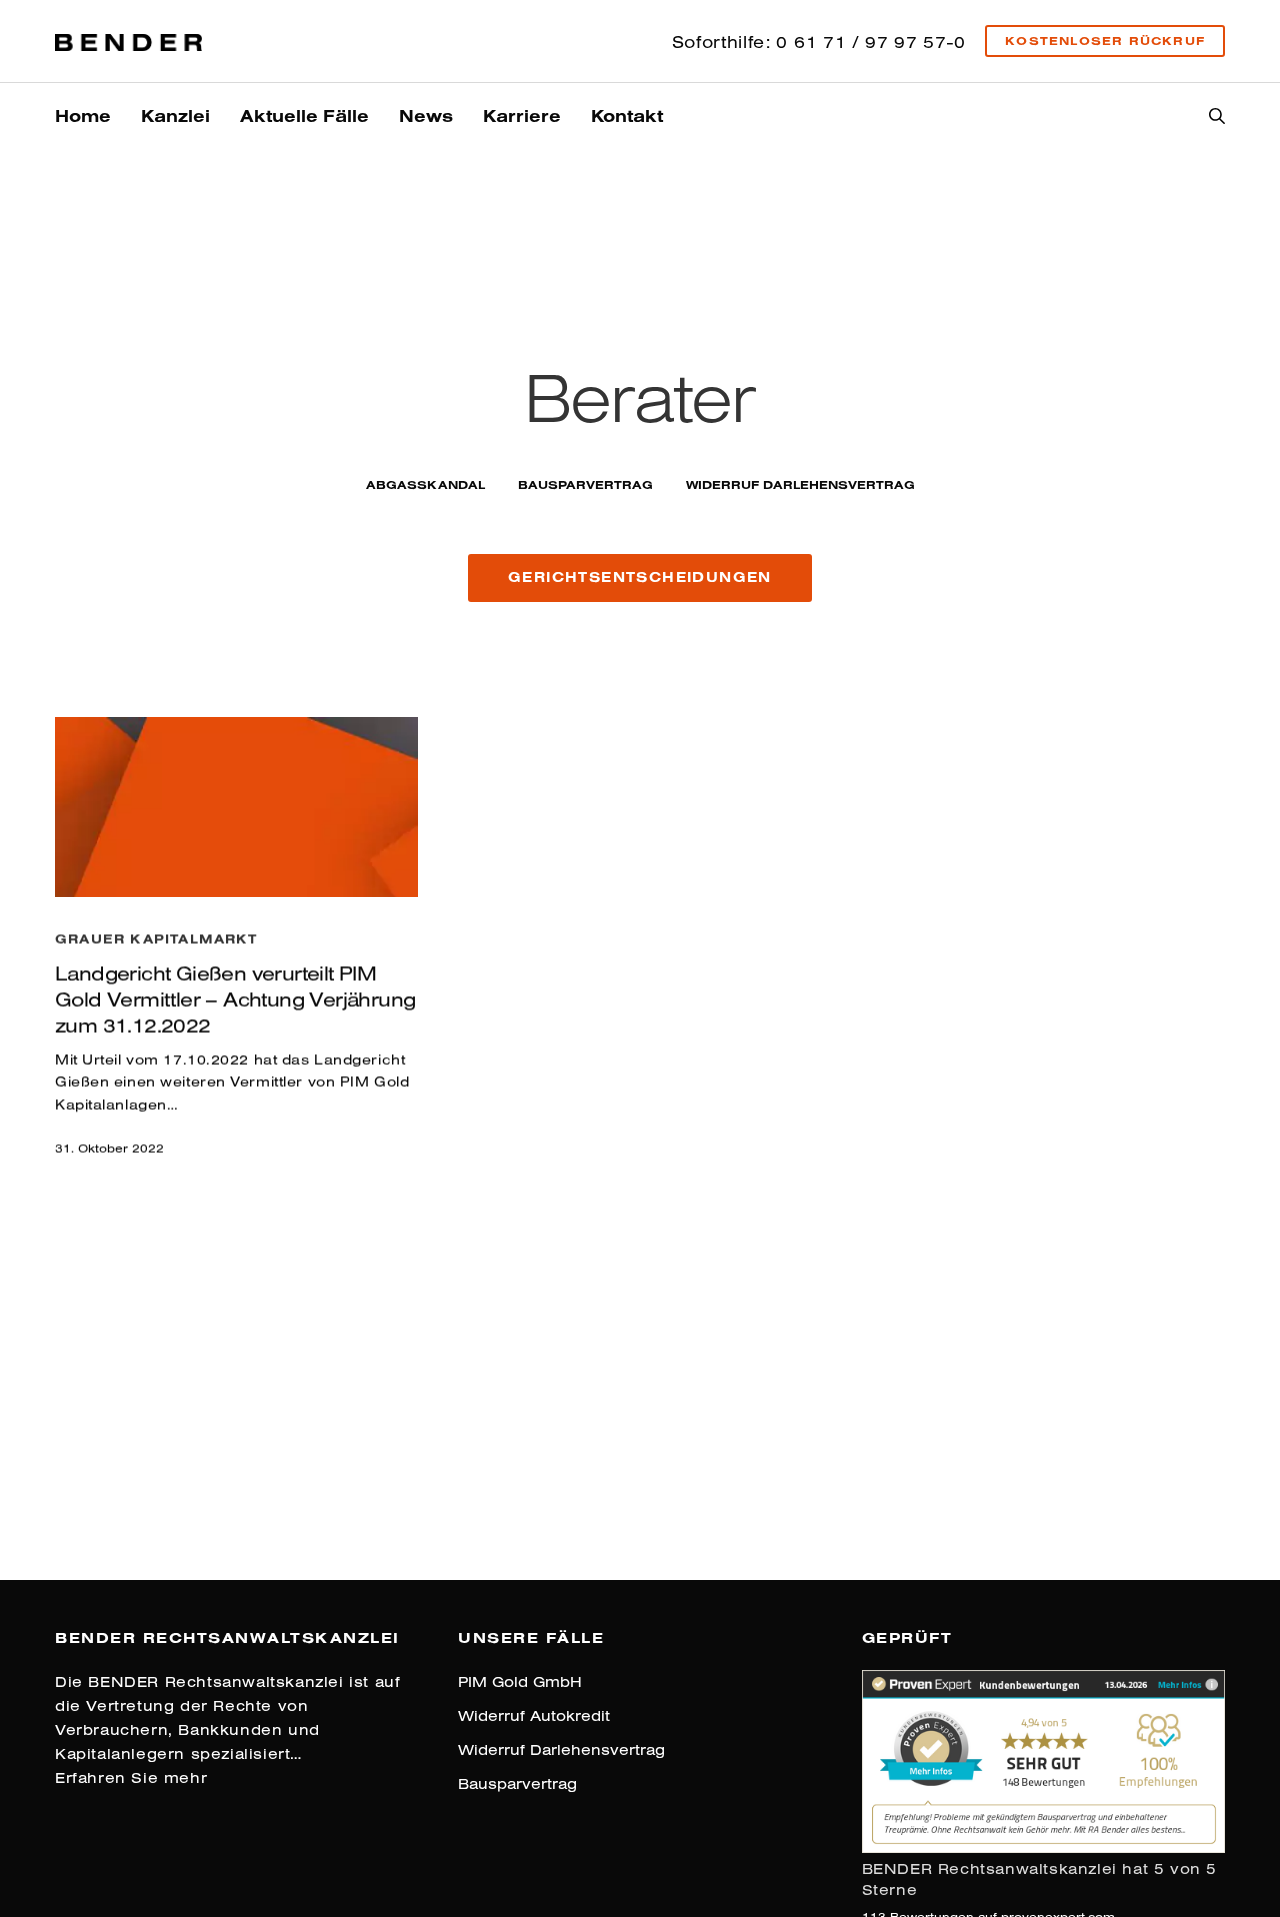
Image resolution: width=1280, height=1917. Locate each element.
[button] (640, 578)
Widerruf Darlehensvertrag (800, 484)
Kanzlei (175, 115)
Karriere (522, 115)
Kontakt (627, 115)
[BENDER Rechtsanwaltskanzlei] (128, 41)
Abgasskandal (425, 484)
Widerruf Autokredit (534, 1715)
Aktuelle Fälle (304, 115)
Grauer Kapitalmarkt (156, 938)
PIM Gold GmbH (520, 1681)
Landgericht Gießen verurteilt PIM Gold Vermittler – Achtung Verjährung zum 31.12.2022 (235, 998)
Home (83, 115)
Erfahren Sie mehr (131, 1777)
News (426, 115)
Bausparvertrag (585, 484)
